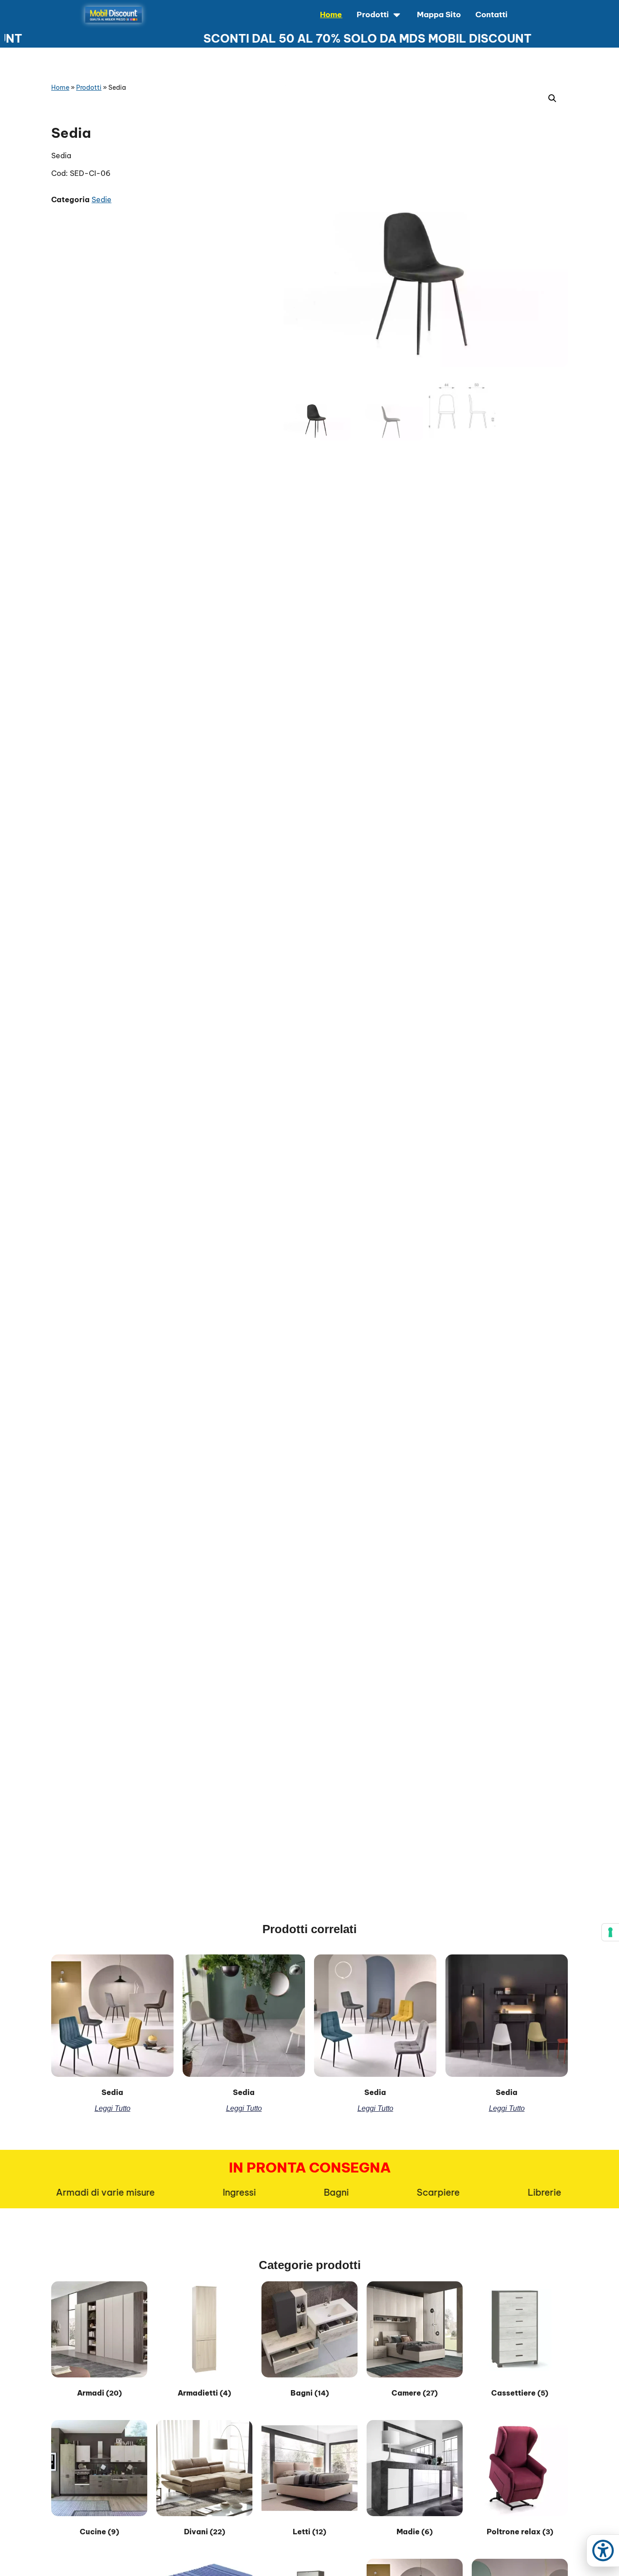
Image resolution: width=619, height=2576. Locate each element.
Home (60, 87)
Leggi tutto (113, 2108)
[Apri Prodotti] (397, 15)
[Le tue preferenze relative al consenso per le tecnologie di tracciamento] (610, 1932)
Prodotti (89, 87)
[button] (552, 98)
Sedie (102, 199)
